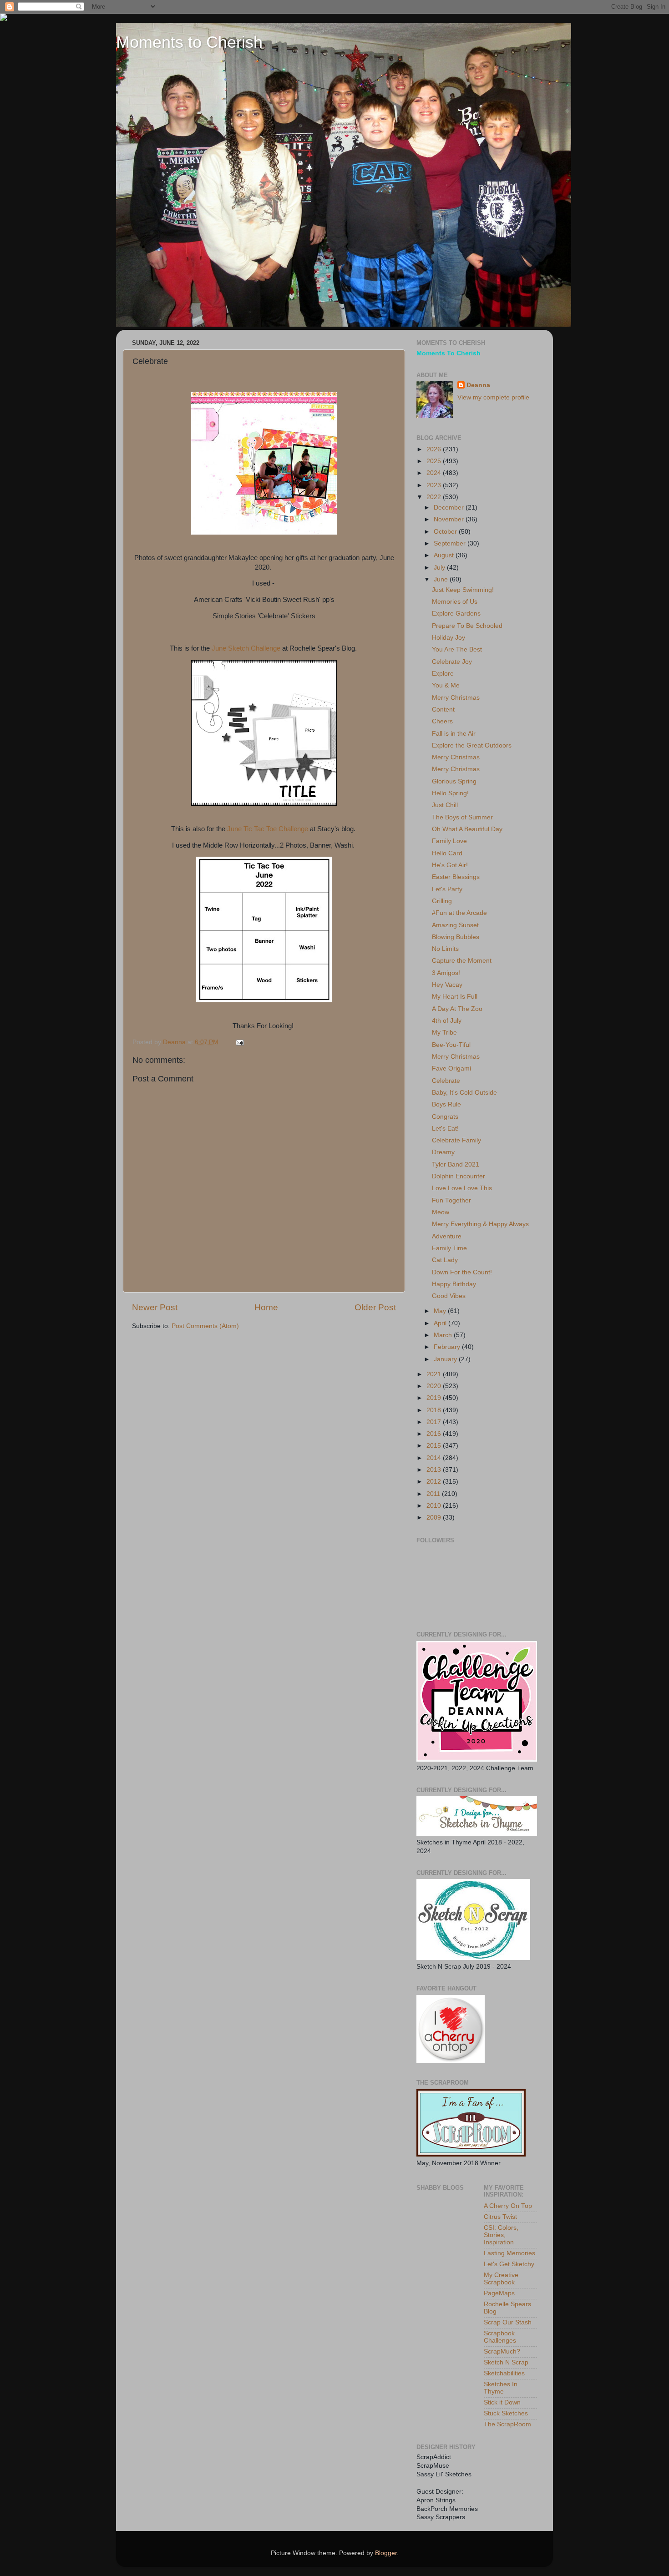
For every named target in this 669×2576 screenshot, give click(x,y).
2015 (435, 1446)
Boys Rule (446, 1104)
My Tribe (444, 1033)
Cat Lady (445, 1260)
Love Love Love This (462, 1188)
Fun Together (451, 1200)
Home (266, 1307)
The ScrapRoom (507, 2424)
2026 (435, 449)
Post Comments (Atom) (205, 1326)
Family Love (449, 841)
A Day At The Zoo (457, 1009)
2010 (435, 1506)
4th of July (447, 1021)
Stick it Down (502, 2402)
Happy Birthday (454, 1284)
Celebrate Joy (452, 662)
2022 (435, 497)
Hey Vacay (447, 985)
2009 (435, 1518)
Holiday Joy (449, 638)
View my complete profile (493, 397)
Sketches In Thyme (501, 2388)
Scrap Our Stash (508, 2322)
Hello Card (447, 853)
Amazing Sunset (455, 925)
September (451, 543)
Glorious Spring (454, 781)
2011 (434, 1494)
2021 (435, 1374)
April (441, 1323)
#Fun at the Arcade (459, 913)
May (441, 1311)
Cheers (442, 721)
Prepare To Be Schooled (467, 626)
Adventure (447, 1236)
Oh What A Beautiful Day (467, 829)
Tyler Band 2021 (456, 1164)
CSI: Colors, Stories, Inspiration (501, 2235)
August (445, 555)
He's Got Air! (450, 865)
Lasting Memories (509, 2253)
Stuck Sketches (506, 2413)
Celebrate (446, 1081)
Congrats (445, 1117)
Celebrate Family (456, 1140)
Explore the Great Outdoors (472, 745)
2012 (435, 1482)
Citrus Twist (500, 2217)
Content (443, 710)
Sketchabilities (504, 2373)
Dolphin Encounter (459, 1176)
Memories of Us (455, 602)
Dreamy (443, 1152)
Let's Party (447, 889)
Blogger (386, 2553)
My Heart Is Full (455, 997)
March (444, 1335)
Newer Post (155, 1307)
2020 (435, 1386)
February (448, 1347)
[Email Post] (239, 1042)
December (450, 508)
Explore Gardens (456, 614)
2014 (435, 1458)
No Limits (445, 949)
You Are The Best (457, 649)
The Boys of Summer (462, 817)
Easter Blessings (456, 877)
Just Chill (445, 805)
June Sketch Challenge (246, 648)
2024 (435, 473)
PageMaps (499, 2293)
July (440, 568)
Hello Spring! (450, 793)
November (450, 519)
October (446, 532)
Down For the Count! (462, 1272)
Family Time (449, 1248)
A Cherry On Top (508, 2206)
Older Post (375, 1307)
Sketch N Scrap (506, 2362)
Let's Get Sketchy (509, 2264)
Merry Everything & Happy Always (480, 1224)
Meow (441, 1212)
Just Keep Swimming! (463, 590)
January (446, 1359)
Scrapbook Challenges (500, 2337)
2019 (435, 1398)
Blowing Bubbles (456, 937)
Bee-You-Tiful (451, 1045)
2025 (435, 461)
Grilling (442, 901)
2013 (435, 1470)
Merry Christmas (456, 698)
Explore (443, 674)
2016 (435, 1434)
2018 (435, 1410)
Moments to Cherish (189, 42)
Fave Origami (451, 1068)
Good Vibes (449, 1296)
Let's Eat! (445, 1129)
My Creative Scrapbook (501, 2279)
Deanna (478, 385)
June (442, 579)
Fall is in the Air (454, 734)
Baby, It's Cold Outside (464, 1093)
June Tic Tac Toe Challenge (268, 829)
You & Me (446, 685)
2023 (435, 485)
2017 (435, 1422)
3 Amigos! (446, 973)
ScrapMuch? (502, 2351)
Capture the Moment (462, 961)
